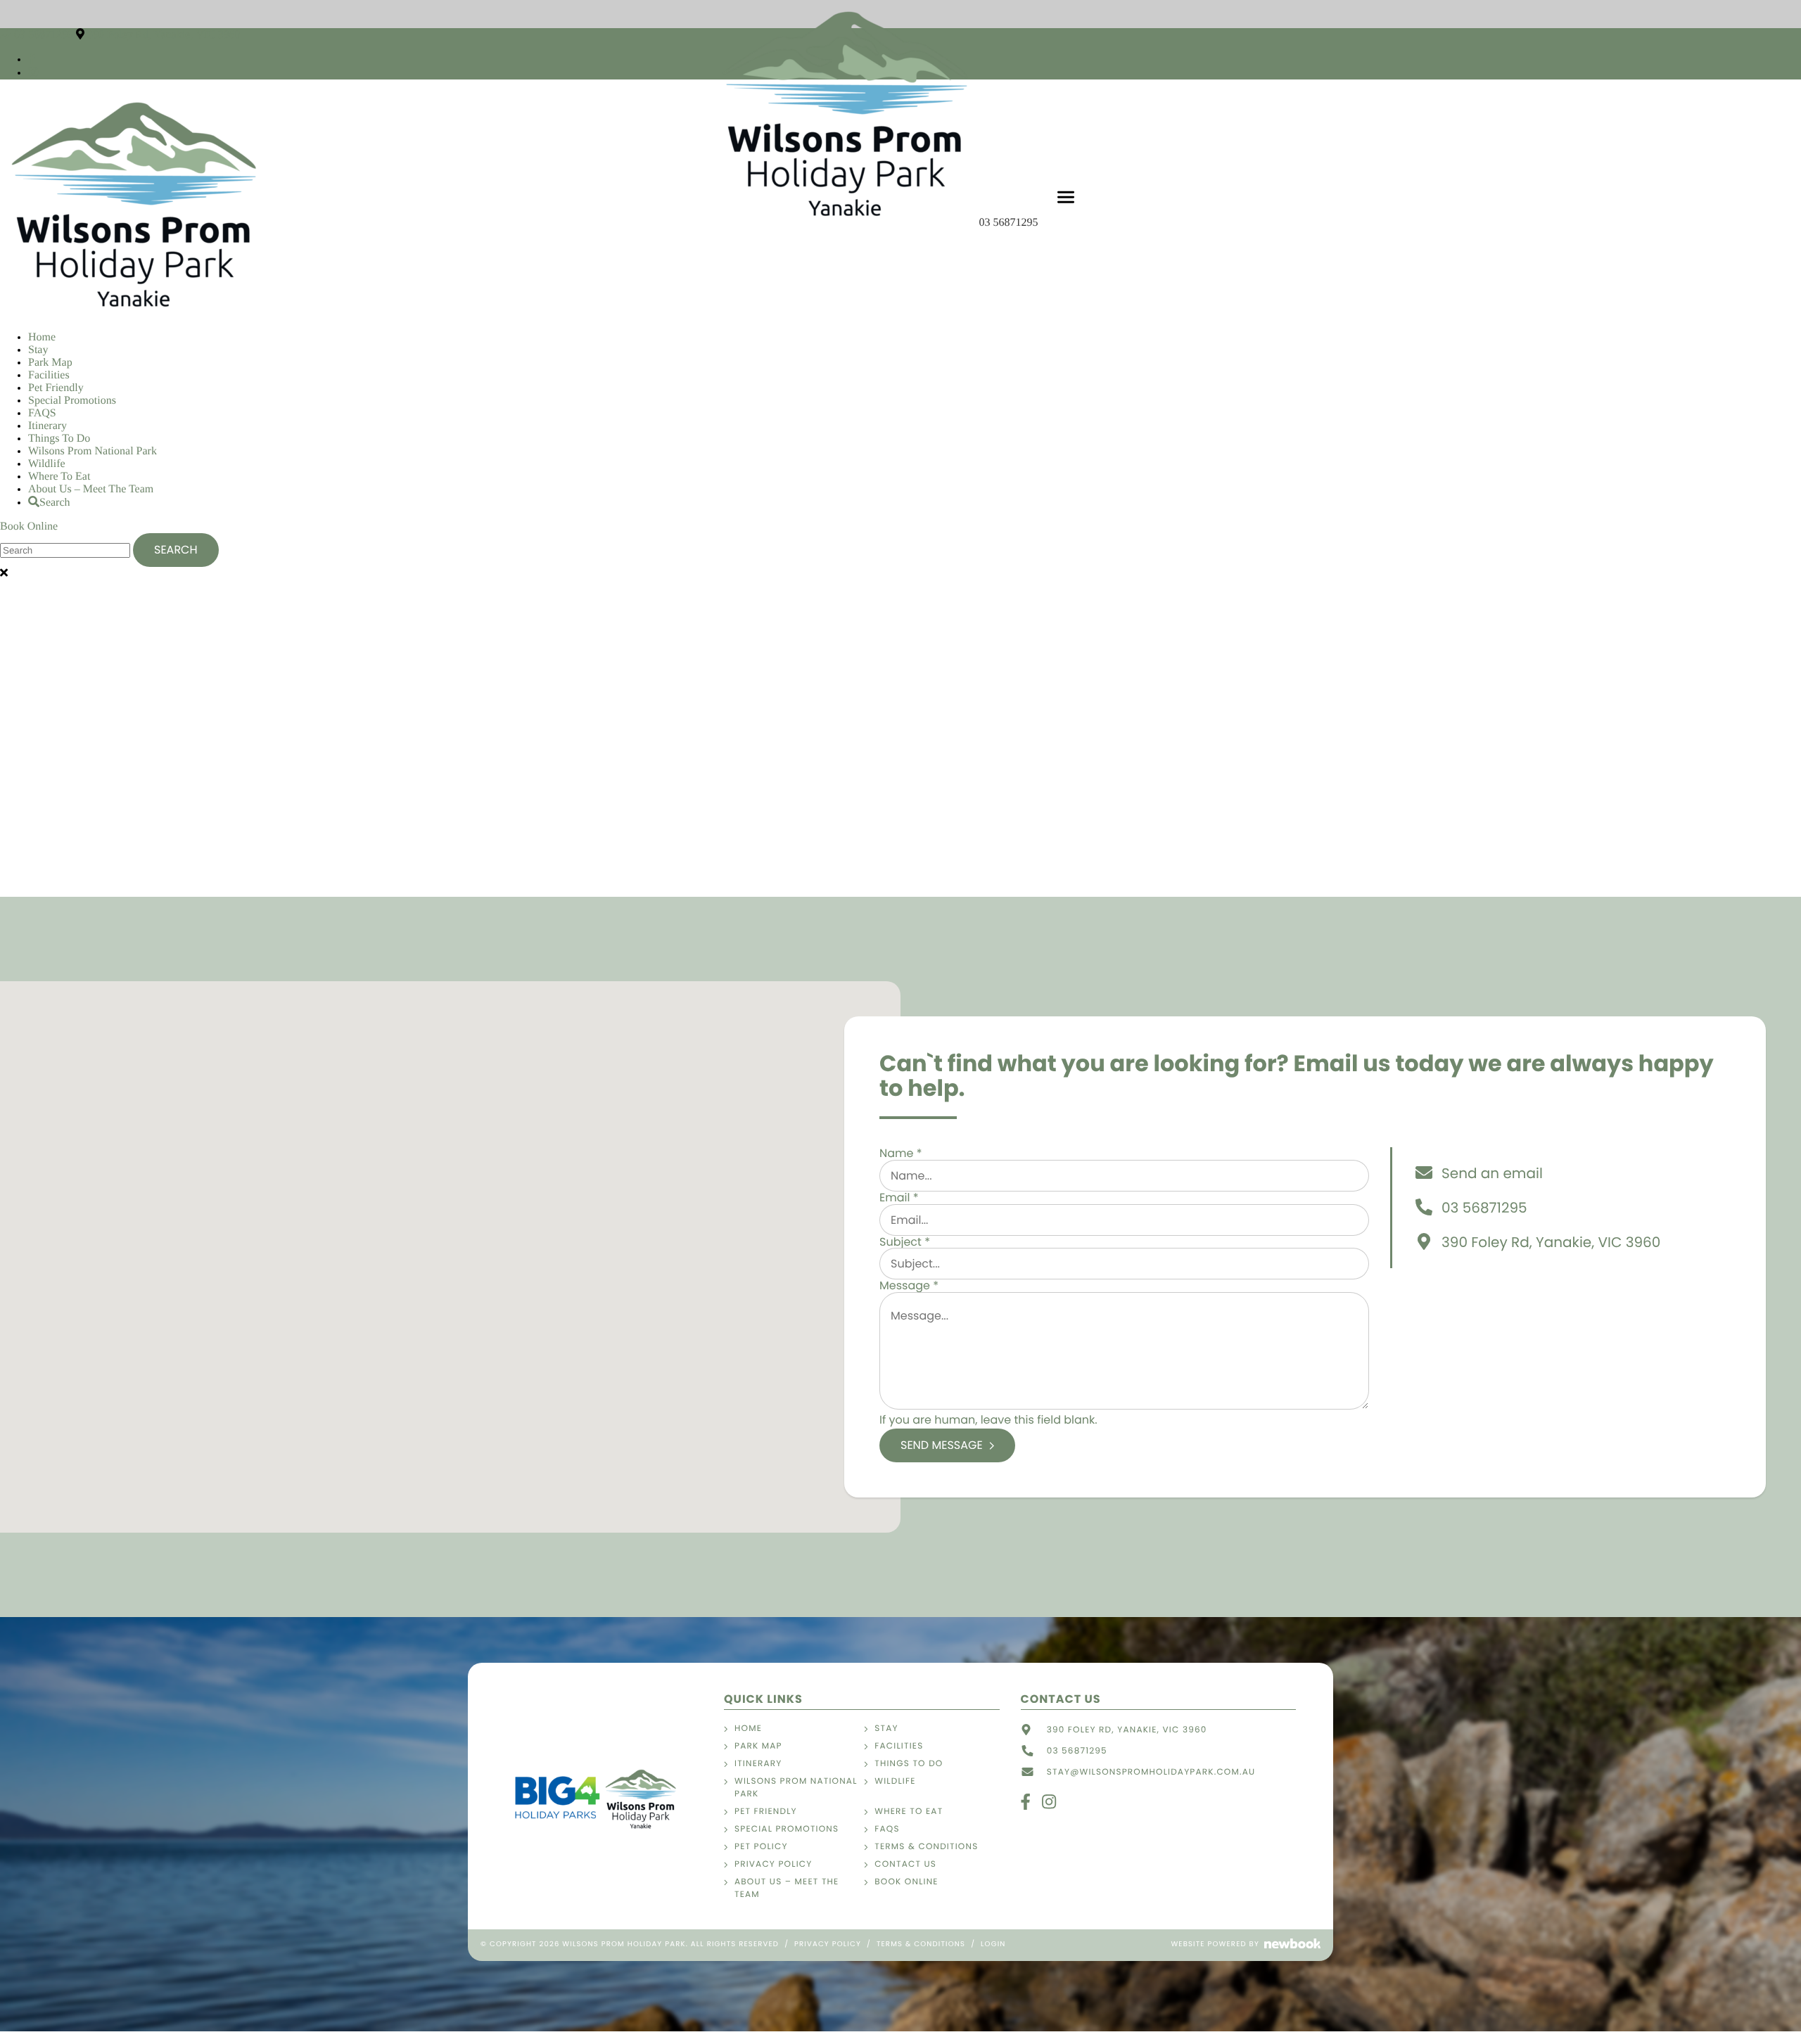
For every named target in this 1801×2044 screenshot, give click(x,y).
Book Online (29, 526)
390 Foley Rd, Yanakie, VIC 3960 (164, 35)
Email (899, 1197)
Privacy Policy (773, 1864)
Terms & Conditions (926, 1847)
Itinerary (47, 426)
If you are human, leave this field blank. (988, 1420)
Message (909, 1285)
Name (901, 1153)
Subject (905, 1242)
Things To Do (59, 439)
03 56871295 (1010, 223)
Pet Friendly (56, 388)
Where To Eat (59, 477)
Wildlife (47, 464)
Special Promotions (72, 401)
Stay (38, 350)
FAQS (42, 413)
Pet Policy (761, 1847)
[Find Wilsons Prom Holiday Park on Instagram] (33, 73)
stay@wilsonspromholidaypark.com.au (1151, 1772)
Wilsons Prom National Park (93, 451)
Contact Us (905, 1864)
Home (42, 337)
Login (993, 1944)
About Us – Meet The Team (91, 489)
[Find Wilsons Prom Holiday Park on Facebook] (32, 59)
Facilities (49, 375)
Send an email (1492, 1173)
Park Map (50, 363)
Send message (942, 1445)
